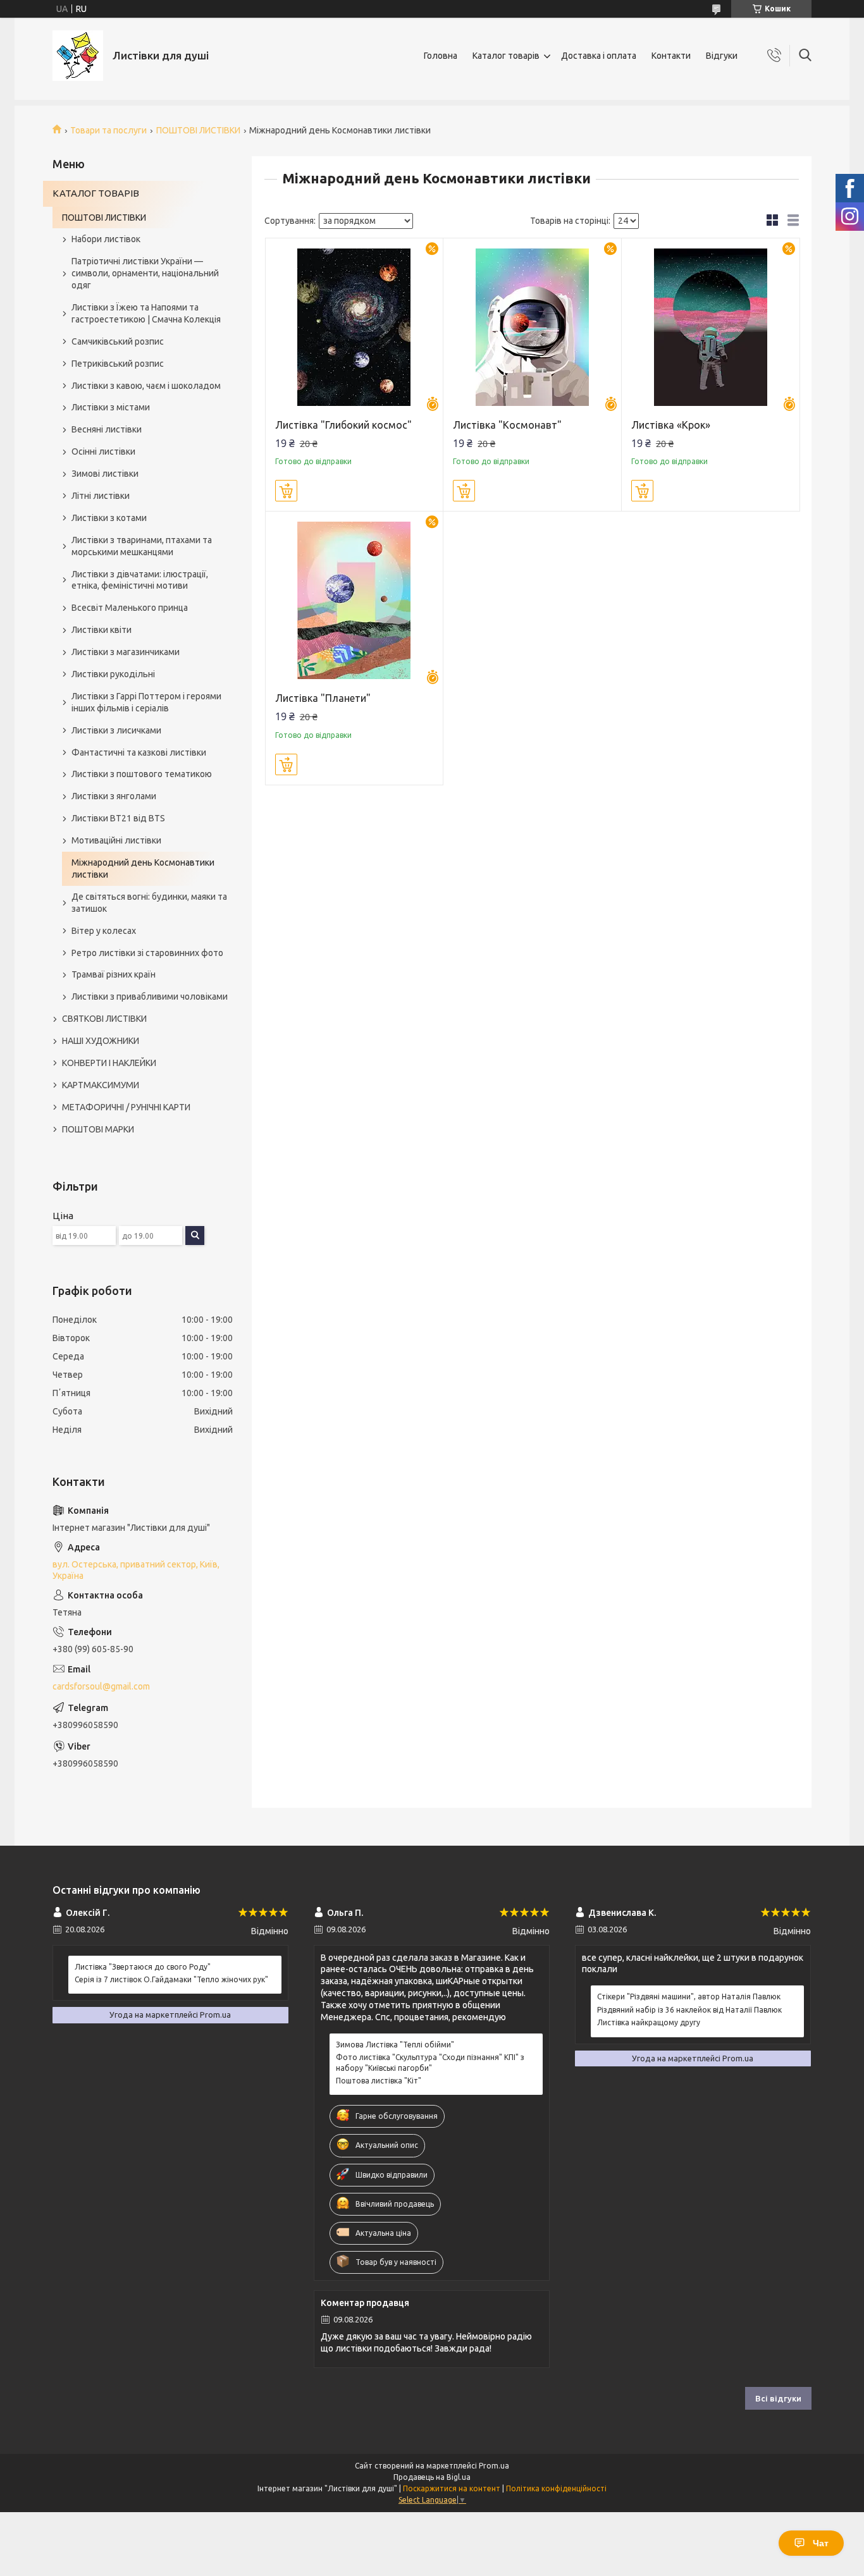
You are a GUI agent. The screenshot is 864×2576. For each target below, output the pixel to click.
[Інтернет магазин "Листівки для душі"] (78, 56)
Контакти (671, 56)
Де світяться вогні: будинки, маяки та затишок (149, 903)
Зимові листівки (105, 474)
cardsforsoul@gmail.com (101, 1686)
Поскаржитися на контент (452, 2488)
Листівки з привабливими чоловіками (150, 997)
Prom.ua (494, 2466)
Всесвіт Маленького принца (130, 608)
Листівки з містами (111, 407)
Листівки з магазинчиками (126, 652)
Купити (286, 491)
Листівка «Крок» (671, 425)
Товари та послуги (108, 130)
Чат (821, 2543)
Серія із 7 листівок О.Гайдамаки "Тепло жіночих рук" (171, 1979)
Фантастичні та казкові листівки (139, 752)
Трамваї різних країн (114, 974)
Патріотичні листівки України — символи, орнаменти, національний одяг (145, 273)
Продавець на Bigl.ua (432, 2477)
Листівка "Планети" (323, 698)
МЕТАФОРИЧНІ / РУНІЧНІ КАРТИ (126, 1107)
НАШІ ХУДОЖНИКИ (101, 1041)
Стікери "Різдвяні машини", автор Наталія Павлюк (689, 1996)
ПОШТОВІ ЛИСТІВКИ (198, 130)
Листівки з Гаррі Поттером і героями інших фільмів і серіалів (146, 702)
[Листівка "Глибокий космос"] (355, 327)
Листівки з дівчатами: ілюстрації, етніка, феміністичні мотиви (140, 580)
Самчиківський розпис (118, 341)
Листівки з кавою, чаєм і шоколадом (146, 386)
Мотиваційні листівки (116, 840)
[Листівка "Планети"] (355, 600)
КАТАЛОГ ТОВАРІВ (96, 193)
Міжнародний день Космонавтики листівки (143, 868)
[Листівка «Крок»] (711, 327)
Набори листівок (106, 239)
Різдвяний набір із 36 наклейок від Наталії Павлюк (689, 2010)
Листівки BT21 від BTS (118, 818)
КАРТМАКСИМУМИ (101, 1085)
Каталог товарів (506, 56)
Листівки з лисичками (116, 730)
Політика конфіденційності (556, 2488)
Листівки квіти (102, 630)
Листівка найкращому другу (649, 2022)
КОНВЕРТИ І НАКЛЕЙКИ (109, 1063)
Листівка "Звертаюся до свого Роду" (143, 1967)
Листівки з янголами (114, 796)
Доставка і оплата (599, 56)
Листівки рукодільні (113, 674)
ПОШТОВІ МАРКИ (98, 1129)
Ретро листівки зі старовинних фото (147, 953)
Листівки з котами (109, 518)
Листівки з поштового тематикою (142, 774)
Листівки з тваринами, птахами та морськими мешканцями (142, 546)
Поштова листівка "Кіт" (379, 2081)
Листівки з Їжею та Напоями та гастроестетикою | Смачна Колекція (146, 313)
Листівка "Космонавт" (507, 425)
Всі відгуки (778, 2398)
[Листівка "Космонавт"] (532, 327)
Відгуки (722, 56)
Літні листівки (101, 496)
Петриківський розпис (118, 364)
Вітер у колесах (104, 931)
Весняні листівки (107, 429)
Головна (441, 56)
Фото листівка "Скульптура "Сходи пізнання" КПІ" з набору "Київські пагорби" (430, 2062)
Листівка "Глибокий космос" (343, 425)
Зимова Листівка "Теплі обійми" (395, 2045)
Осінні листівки (103, 451)
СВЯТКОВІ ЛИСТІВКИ (104, 1019)
